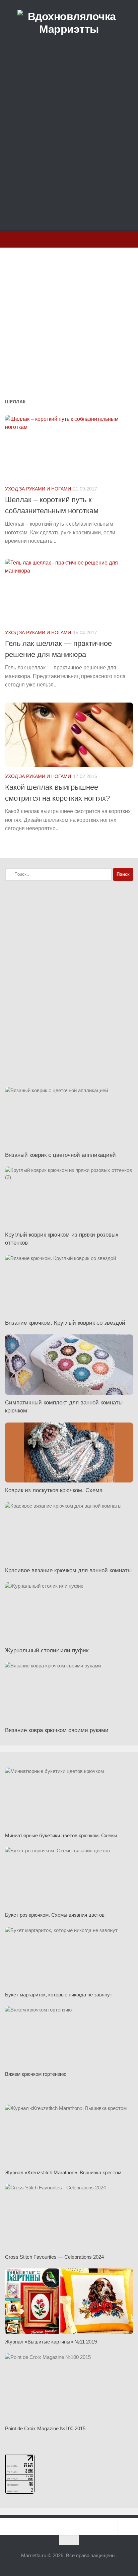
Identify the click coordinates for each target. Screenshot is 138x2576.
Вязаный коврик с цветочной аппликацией (60, 1155)
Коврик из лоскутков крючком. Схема (54, 1490)
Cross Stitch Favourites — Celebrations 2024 (54, 2257)
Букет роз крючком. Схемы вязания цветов (55, 1915)
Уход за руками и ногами (38, 489)
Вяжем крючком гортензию (36, 2074)
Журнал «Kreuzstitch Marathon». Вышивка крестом (63, 2172)
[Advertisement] (69, 149)
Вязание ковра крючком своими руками (57, 1730)
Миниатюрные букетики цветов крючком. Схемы (61, 1835)
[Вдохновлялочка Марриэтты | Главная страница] (69, 23)
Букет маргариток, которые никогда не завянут (59, 1995)
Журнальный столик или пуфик (47, 1650)
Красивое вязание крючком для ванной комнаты (68, 1570)
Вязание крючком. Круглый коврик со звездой (65, 1323)
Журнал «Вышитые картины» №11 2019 (51, 2342)
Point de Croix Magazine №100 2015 (45, 2428)
